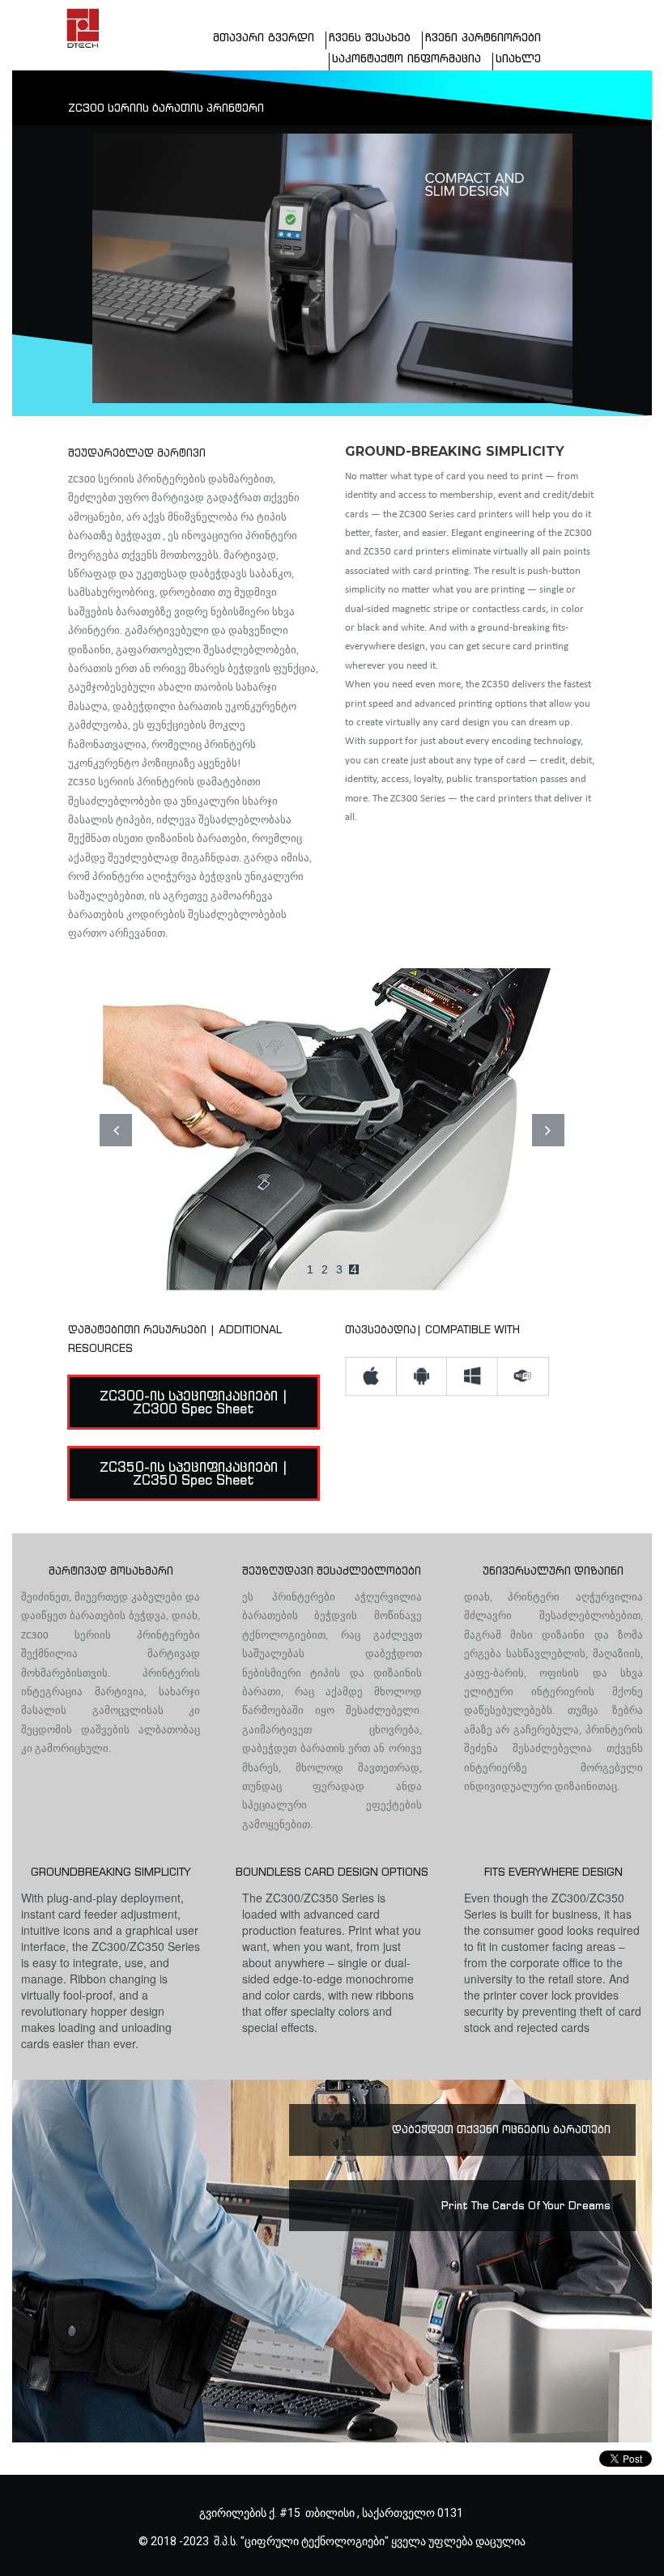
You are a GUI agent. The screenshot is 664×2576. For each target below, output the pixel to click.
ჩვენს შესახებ (370, 38)
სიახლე (518, 59)
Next (548, 1130)
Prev (116, 1130)
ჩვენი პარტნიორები (483, 38)
